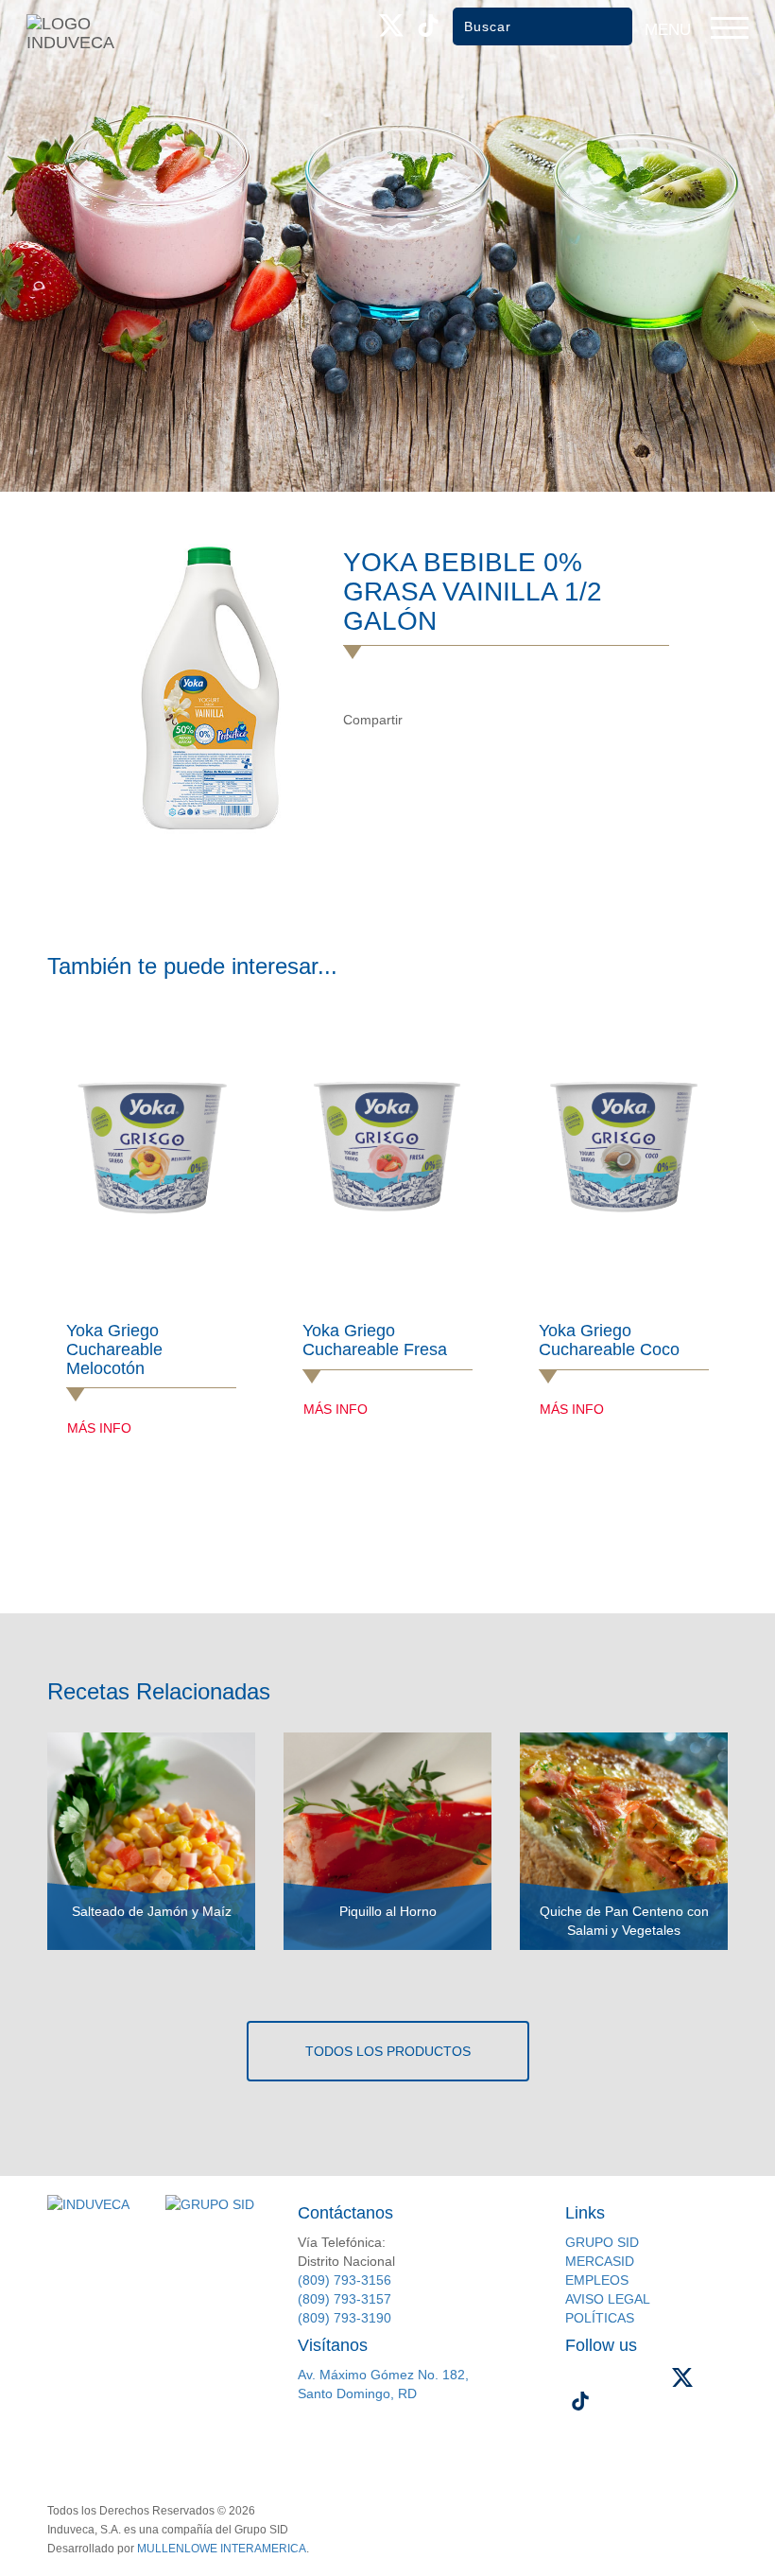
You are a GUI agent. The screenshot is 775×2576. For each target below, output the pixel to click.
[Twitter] (463, 720)
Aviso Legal (608, 2299)
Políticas (600, 2318)
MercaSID (600, 2261)
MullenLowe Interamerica (222, 2549)
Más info (99, 1428)
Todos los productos (388, 2051)
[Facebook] (424, 720)
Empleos (597, 2280)
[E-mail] (501, 720)
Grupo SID (602, 2242)
